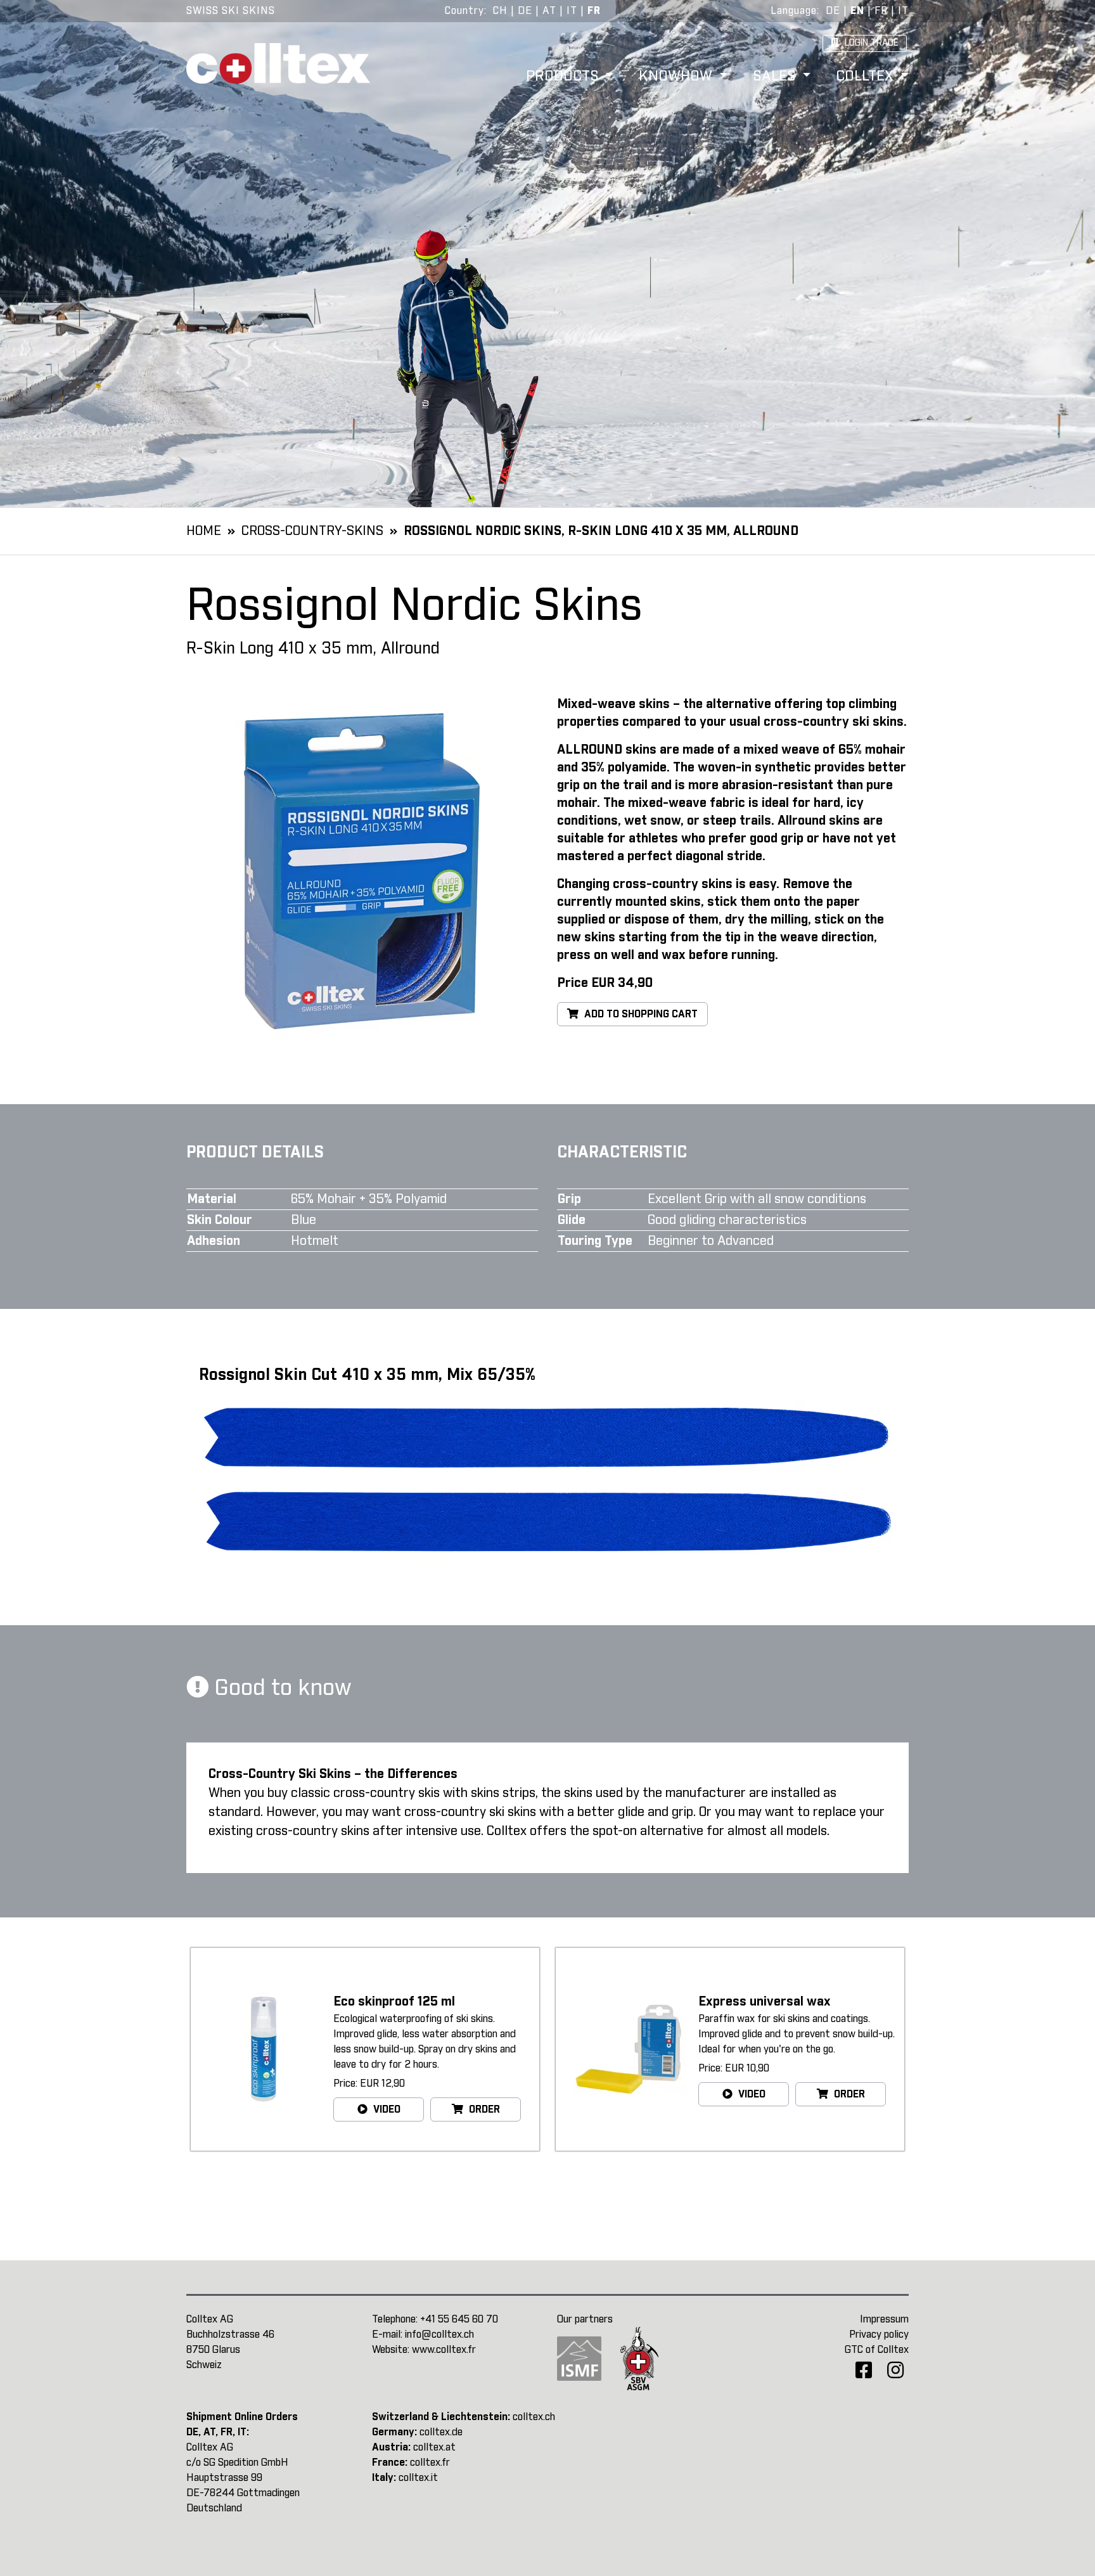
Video (386, 2109)
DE (525, 11)
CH (500, 11)
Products (564, 77)
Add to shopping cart (640, 1014)
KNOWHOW (677, 77)
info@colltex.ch (439, 2334)
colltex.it (418, 2478)
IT (572, 11)
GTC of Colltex (877, 2350)
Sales (776, 77)
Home (204, 531)
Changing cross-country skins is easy (667, 884)
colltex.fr (430, 2463)
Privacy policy (879, 2334)
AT (549, 11)
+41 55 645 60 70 (459, 2319)
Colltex (867, 77)
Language (794, 11)
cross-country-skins (312, 531)
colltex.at (434, 2447)
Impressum (884, 2319)
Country (464, 11)
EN (857, 11)
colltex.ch (534, 2417)
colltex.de (441, 2432)
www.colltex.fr (444, 2350)
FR (594, 11)
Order (483, 2109)
